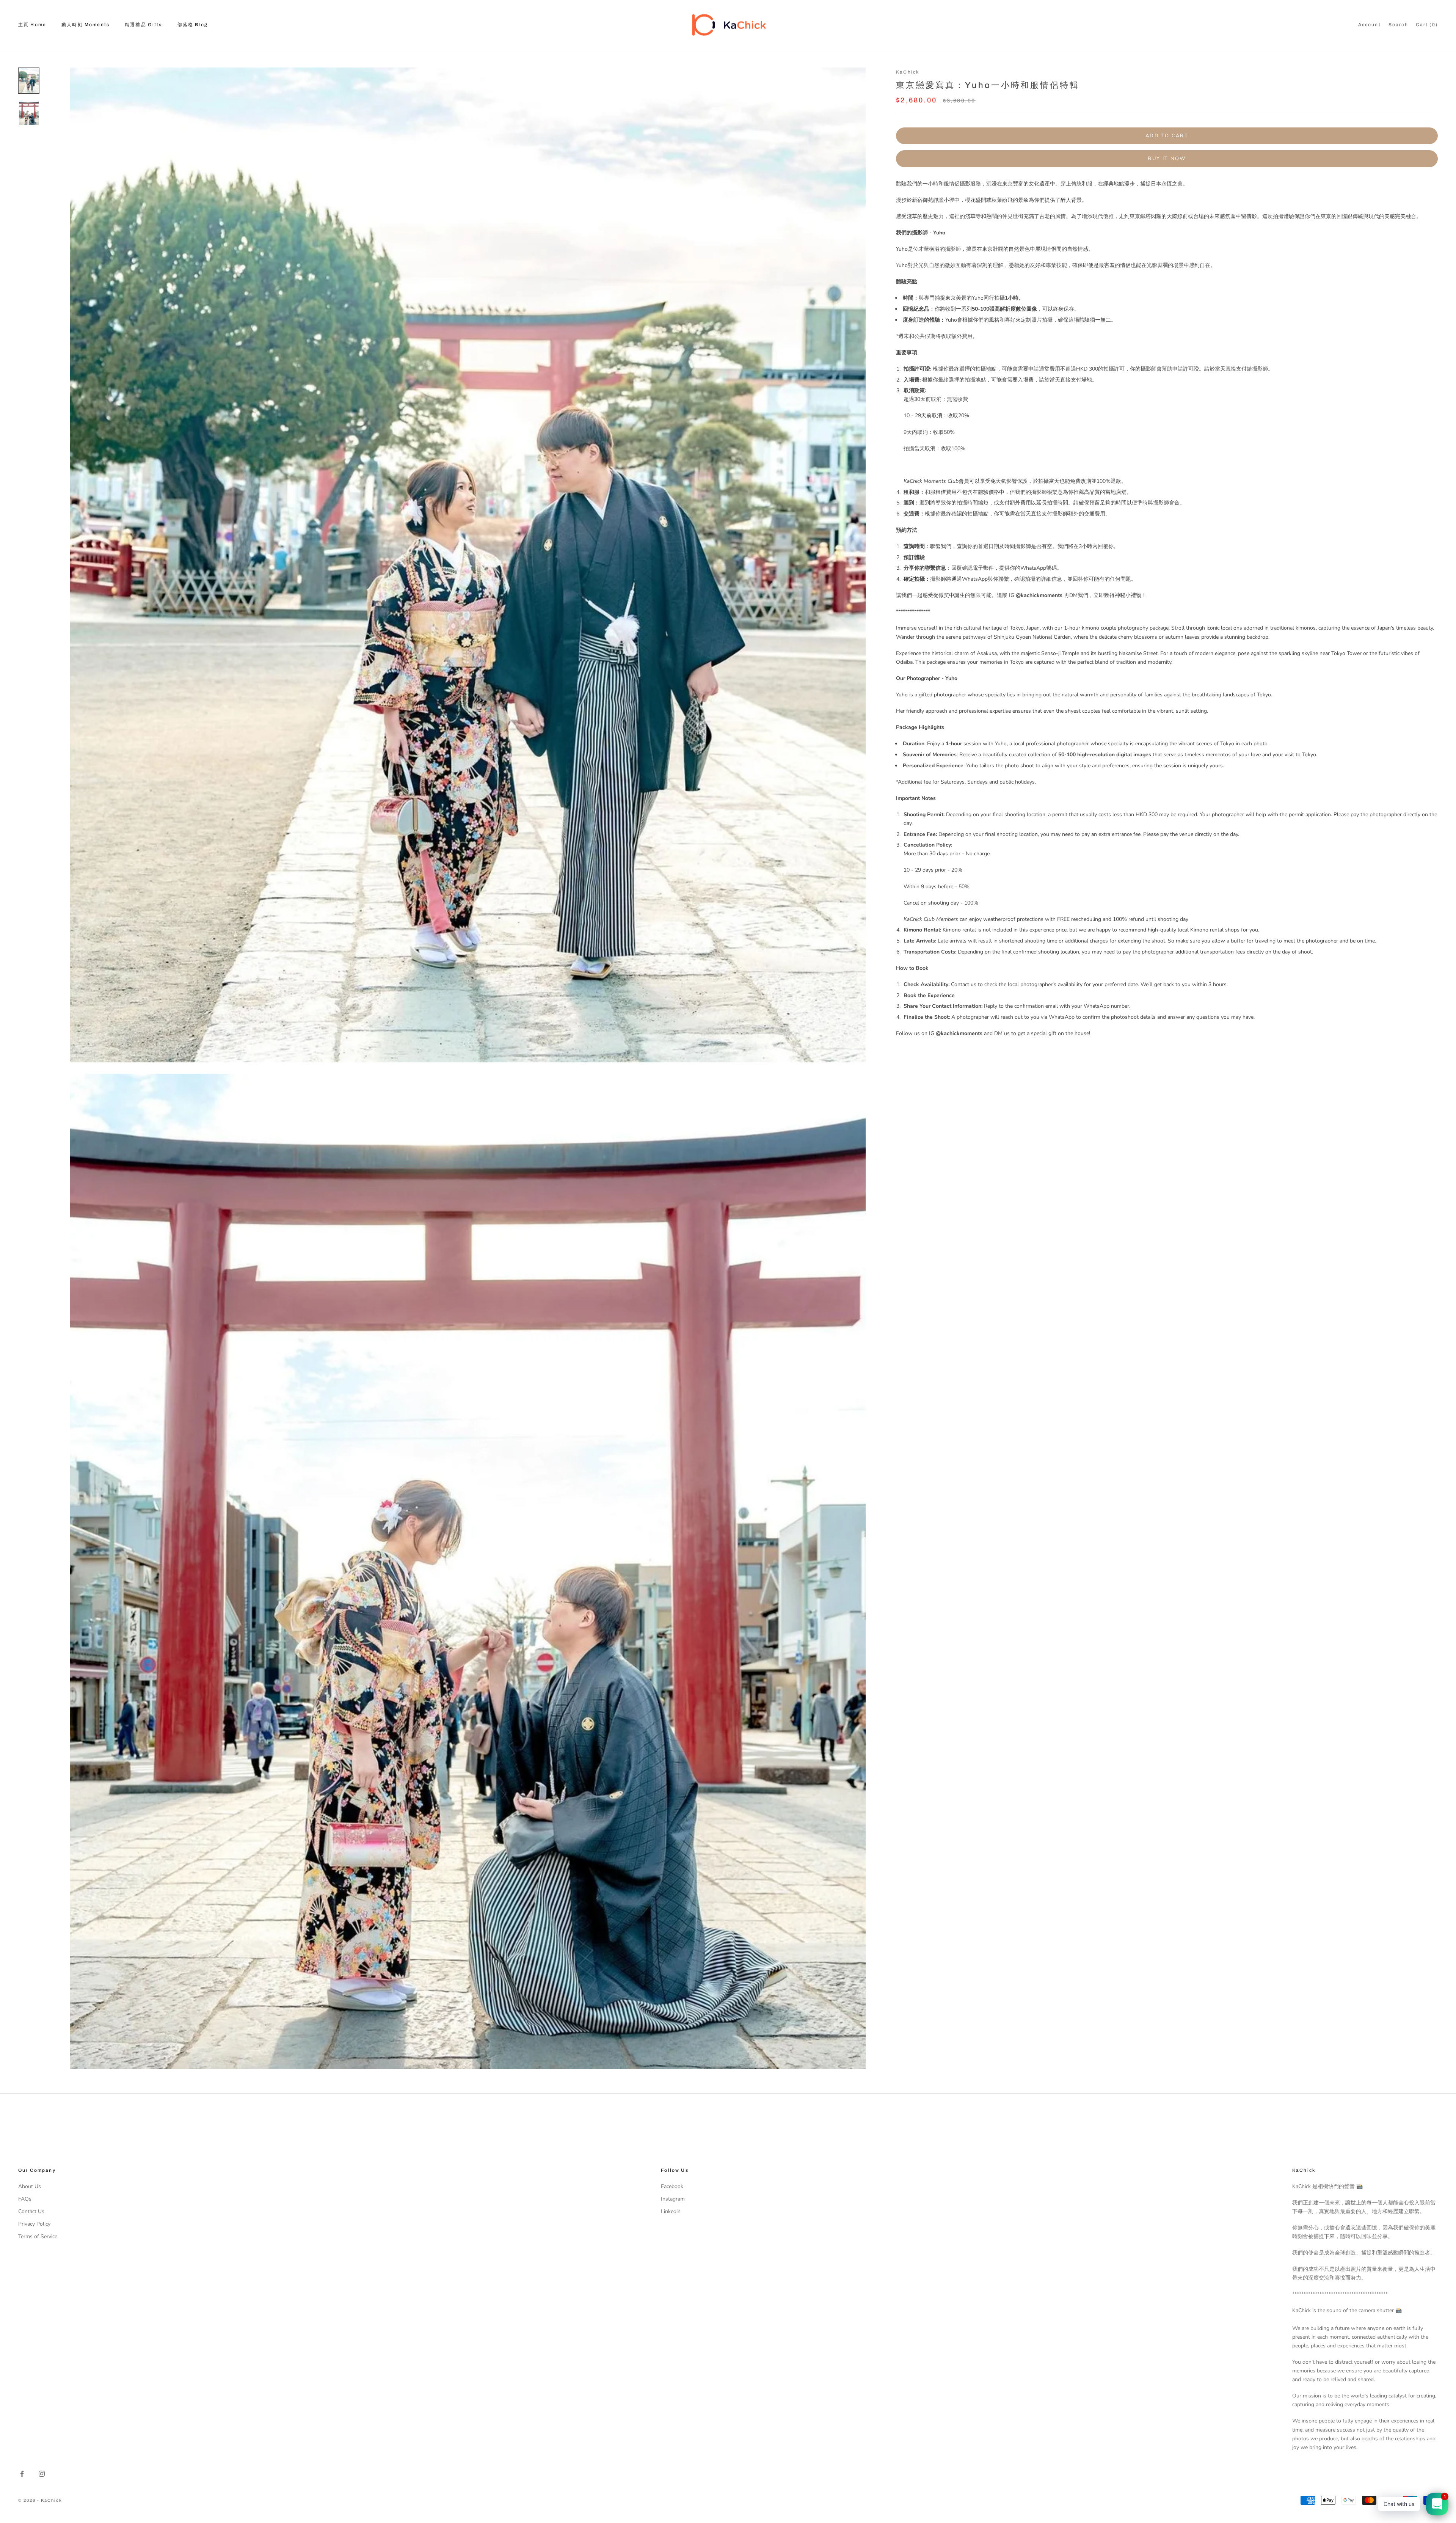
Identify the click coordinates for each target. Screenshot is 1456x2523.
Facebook (672, 2186)
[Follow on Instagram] (42, 2474)
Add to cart (1167, 135)
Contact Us (31, 2211)
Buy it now (1167, 158)
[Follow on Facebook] (22, 2474)
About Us (30, 2186)
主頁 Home (32, 25)
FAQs (25, 2199)
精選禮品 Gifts (144, 25)
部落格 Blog (193, 25)
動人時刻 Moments (86, 25)
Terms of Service (38, 2236)
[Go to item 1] (29, 81)
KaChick (908, 72)
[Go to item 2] (29, 113)
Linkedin (671, 2211)
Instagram (673, 2199)
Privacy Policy (34, 2224)
